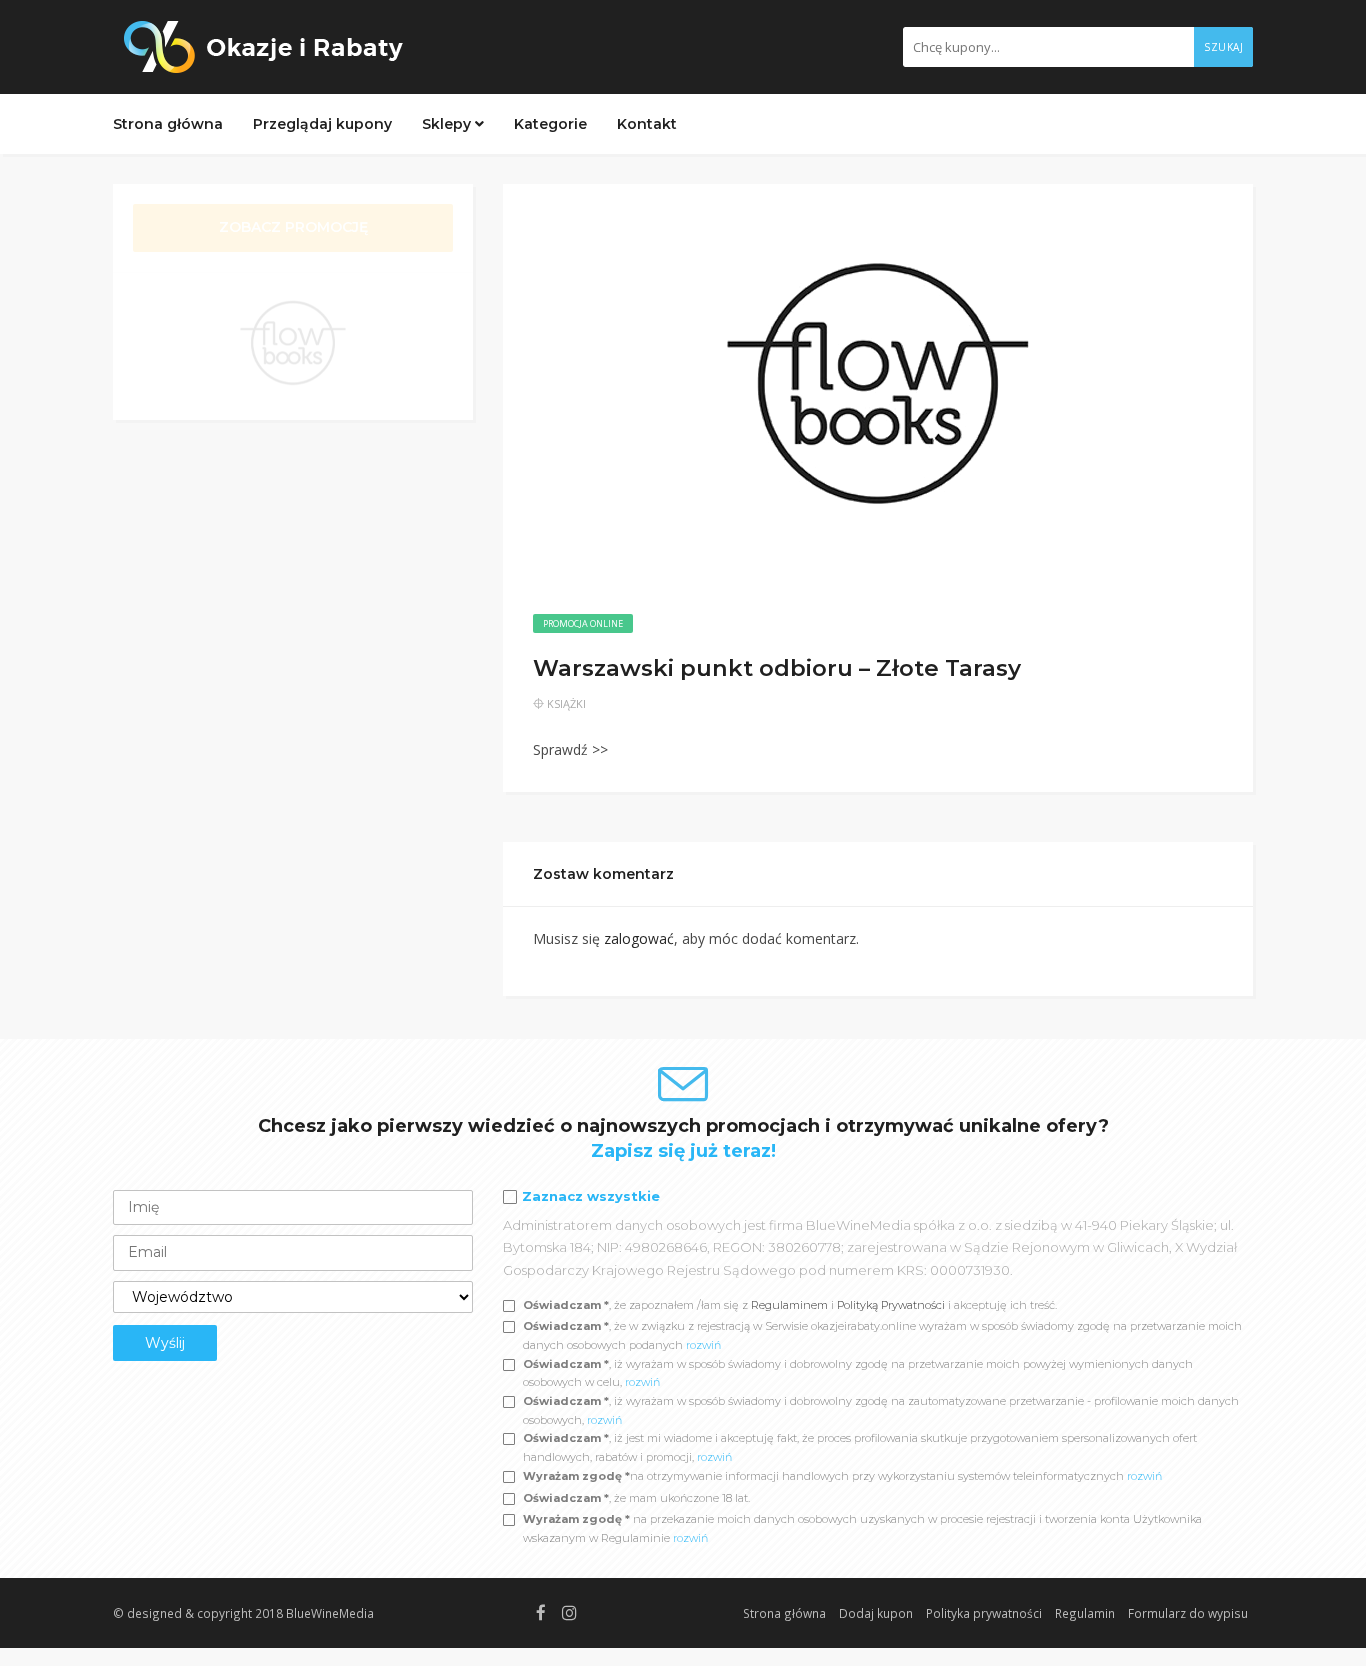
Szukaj (1223, 47)
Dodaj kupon (876, 1613)
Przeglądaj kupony (322, 124)
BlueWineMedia (330, 1613)
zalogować (639, 938)
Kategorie (550, 124)
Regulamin (1085, 1613)
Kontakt (647, 124)
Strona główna (168, 124)
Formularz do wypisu (1188, 1613)
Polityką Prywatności (892, 1305)
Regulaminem (789, 1305)
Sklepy (448, 124)
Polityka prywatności (984, 1613)
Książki (566, 703)
